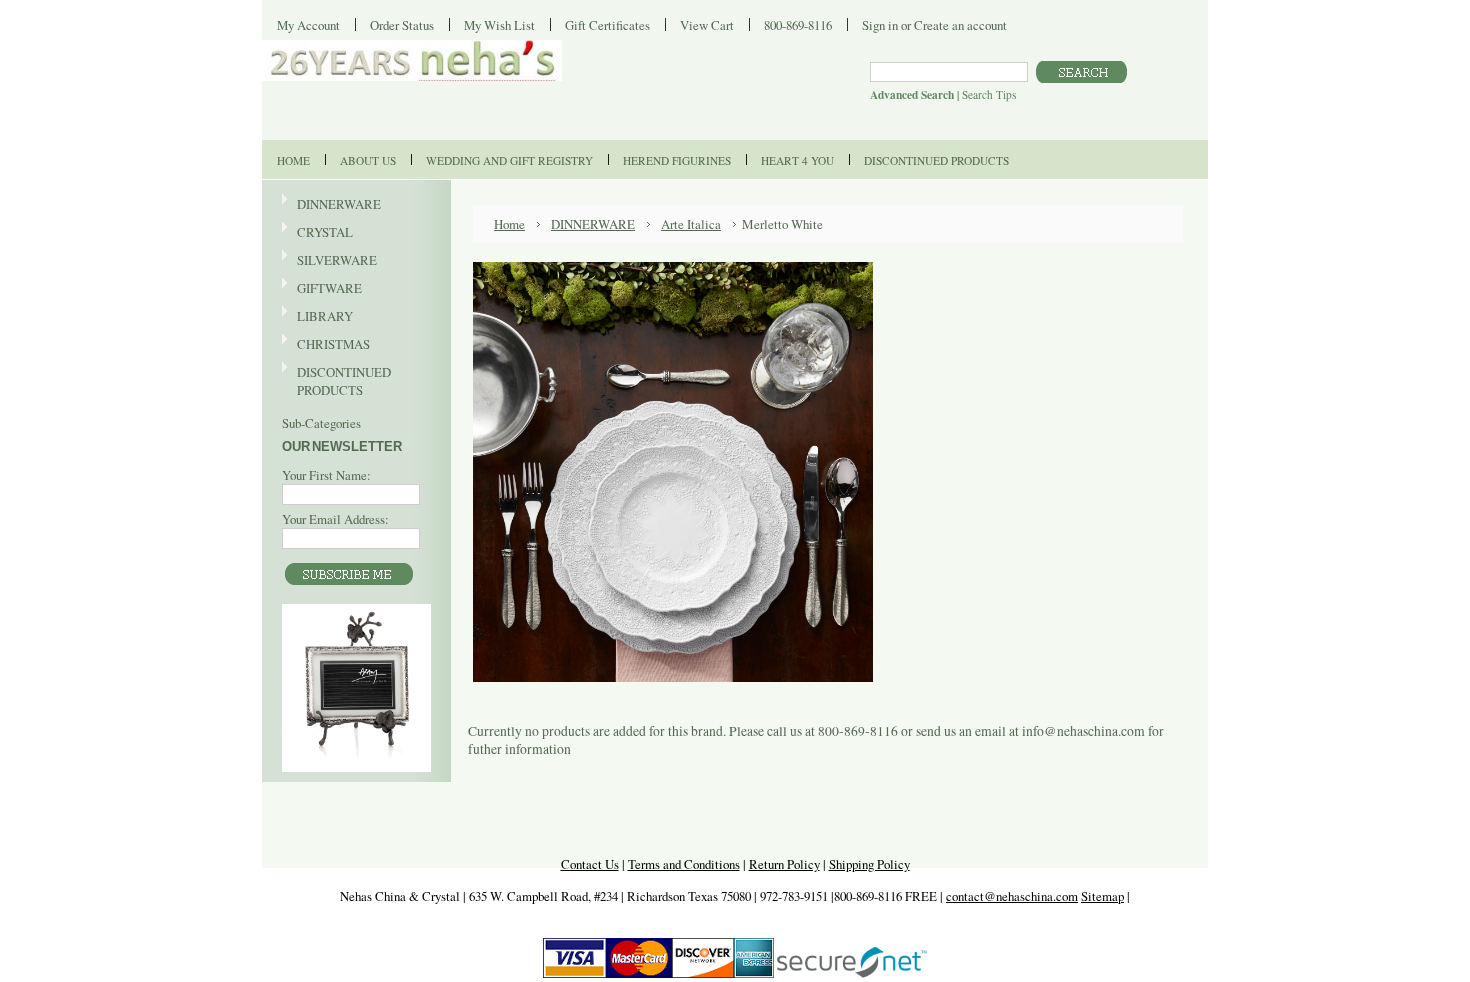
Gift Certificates (607, 25)
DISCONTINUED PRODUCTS (336, 381)
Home (509, 224)
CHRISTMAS (326, 345)
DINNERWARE (331, 205)
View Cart (707, 25)
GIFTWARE (322, 289)
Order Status (402, 25)
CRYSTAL (317, 233)
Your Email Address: (335, 519)
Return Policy (784, 864)
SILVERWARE (329, 261)
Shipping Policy (869, 864)
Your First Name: (326, 475)
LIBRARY (325, 316)
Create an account (960, 25)
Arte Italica (691, 224)
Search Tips (989, 94)
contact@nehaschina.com (1012, 896)
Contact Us (590, 864)
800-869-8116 (798, 25)
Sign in (880, 25)
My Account (308, 25)
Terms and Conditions (684, 864)
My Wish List (499, 25)
